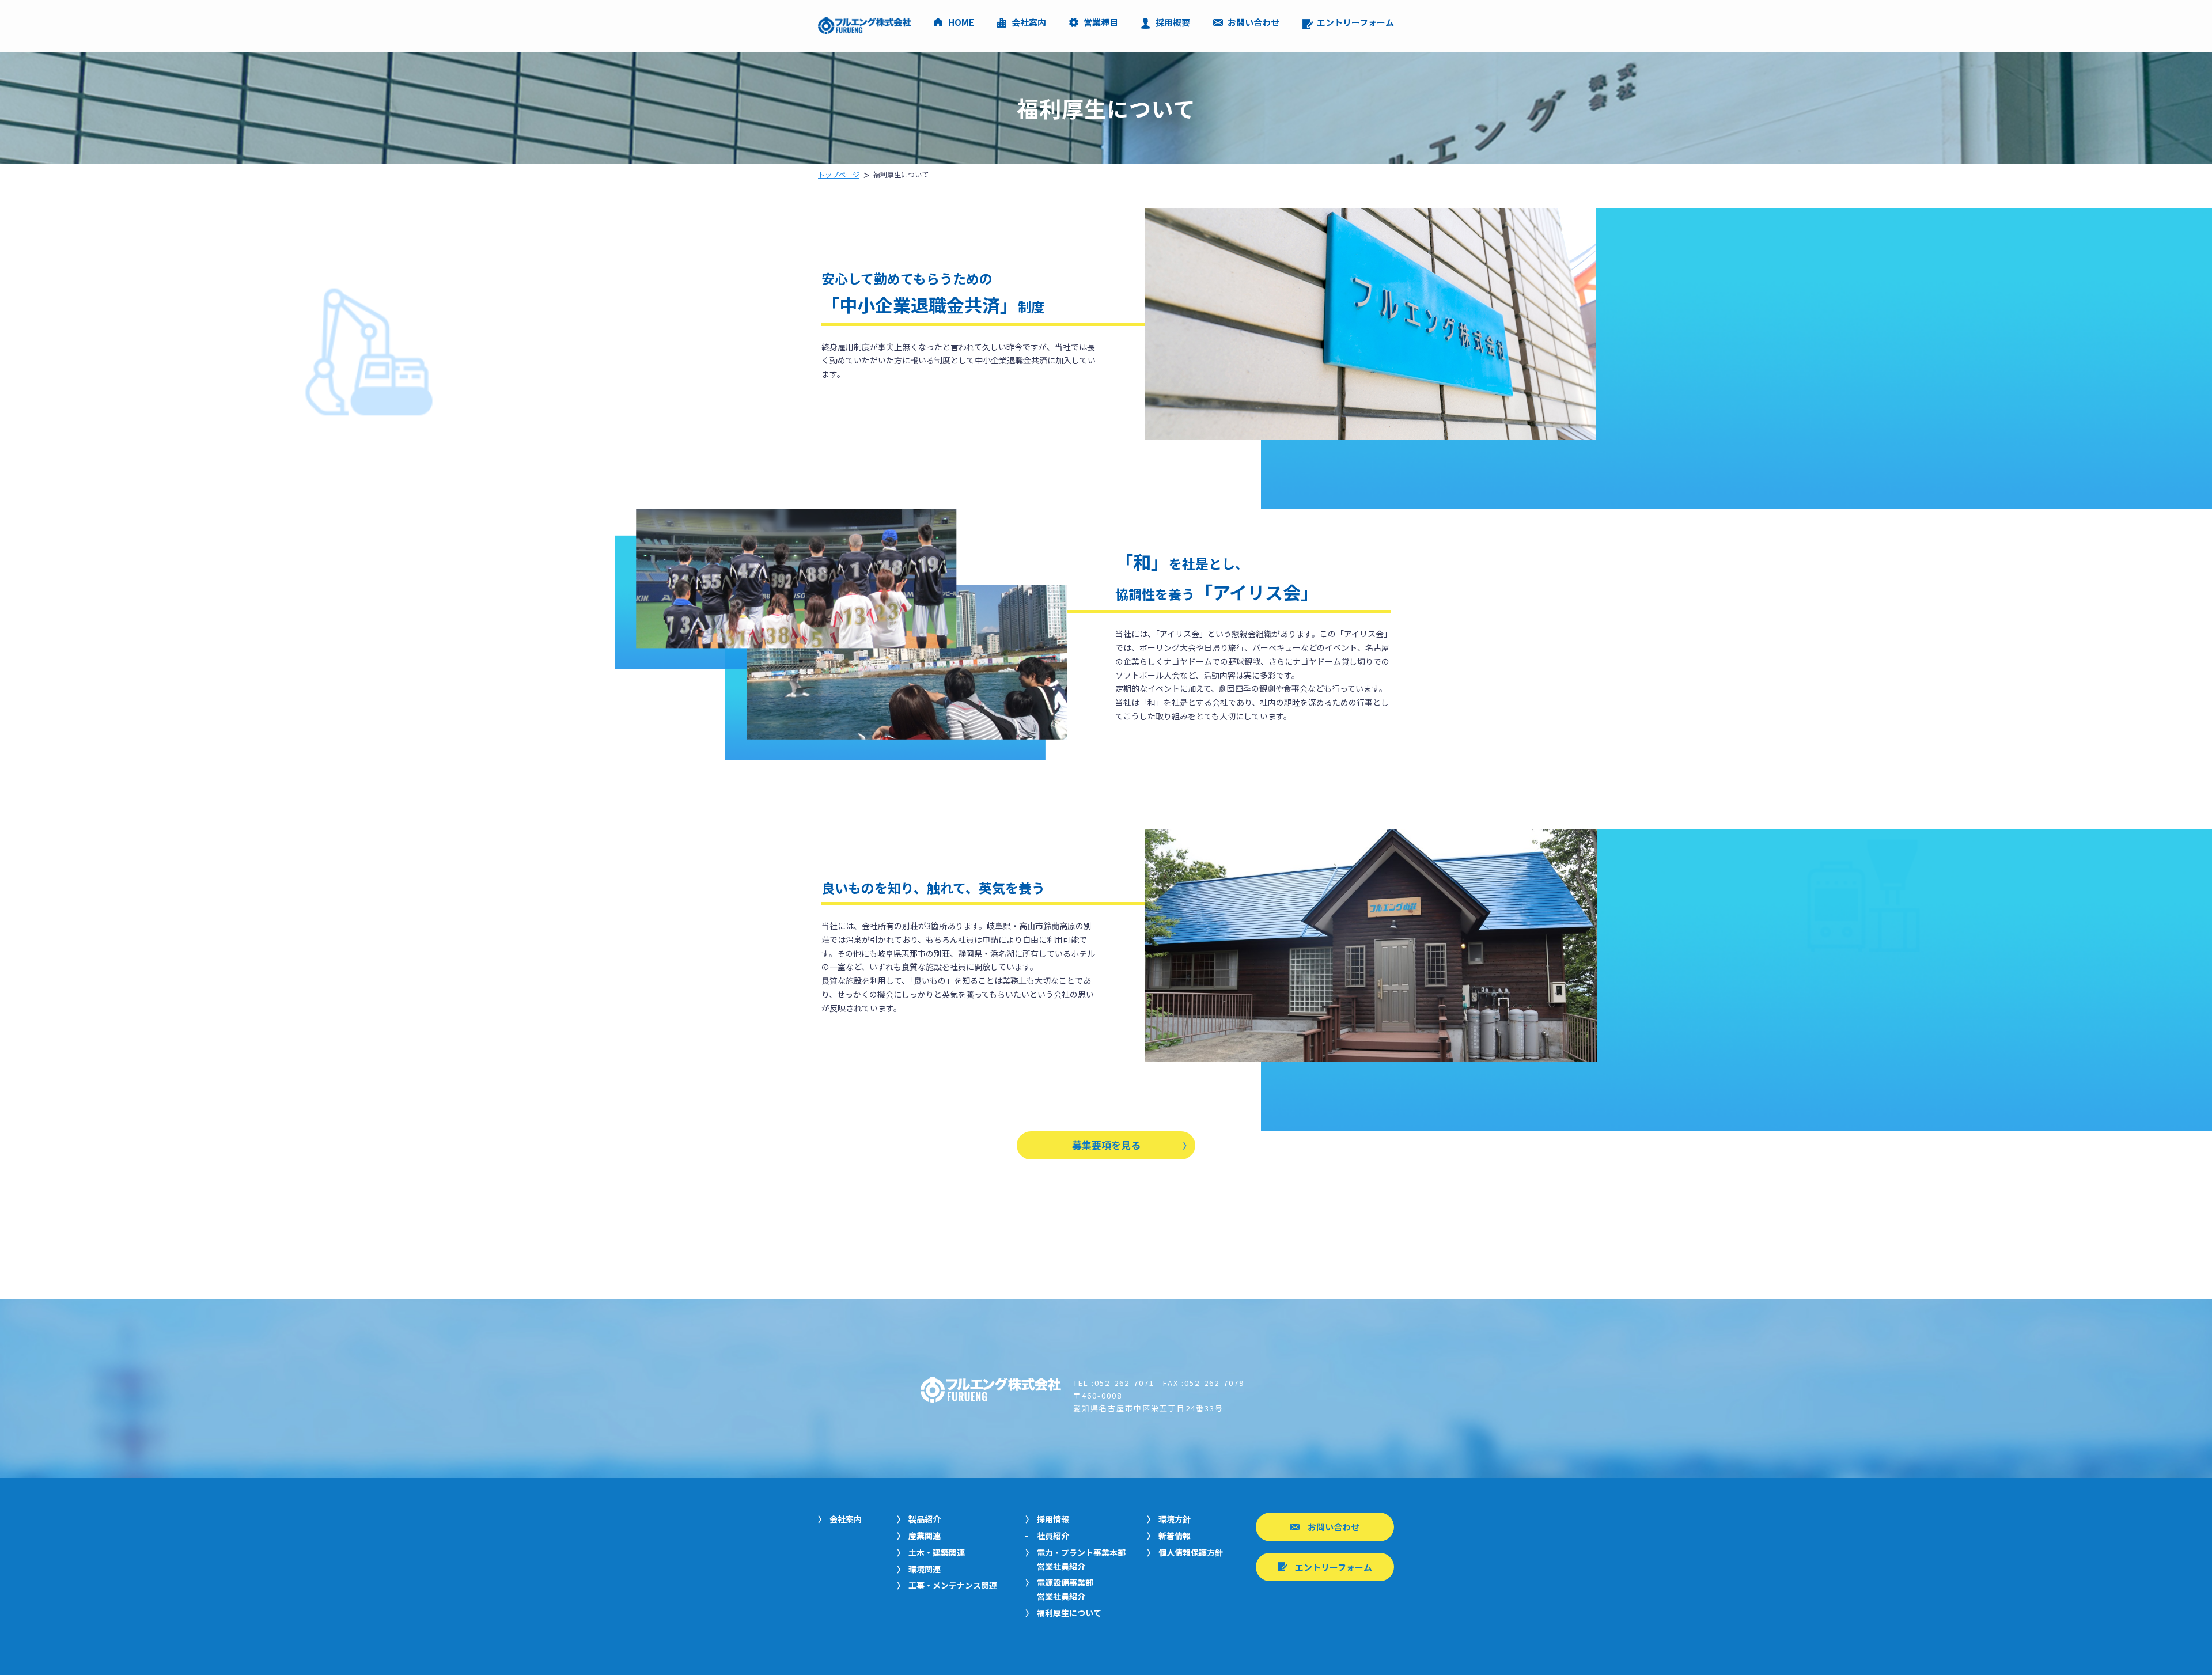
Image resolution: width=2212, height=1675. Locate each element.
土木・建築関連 (937, 1552)
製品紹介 (925, 1519)
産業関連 (925, 1536)
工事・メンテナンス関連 (953, 1585)
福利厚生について (1069, 1613)
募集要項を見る (1106, 1145)
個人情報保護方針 (1191, 1552)
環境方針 (1175, 1519)
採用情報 (1053, 1519)
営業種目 (1101, 23)
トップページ (839, 174)
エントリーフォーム (1355, 23)
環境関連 (925, 1569)
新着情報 (1175, 1536)
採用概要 (1173, 23)
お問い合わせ (1253, 23)
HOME (961, 23)
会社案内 (1029, 23)
